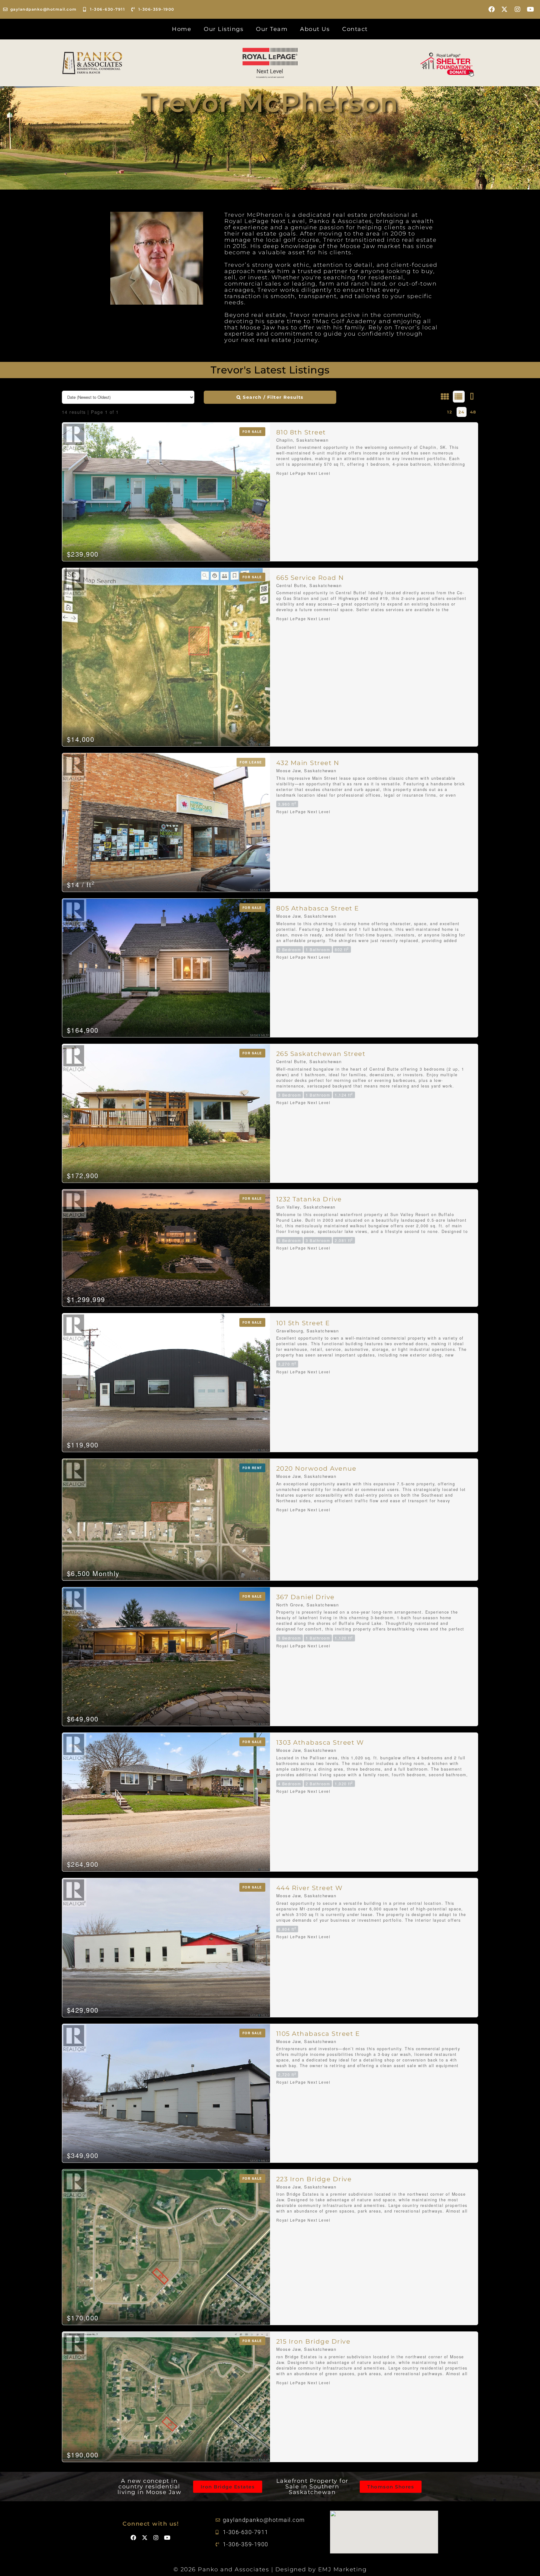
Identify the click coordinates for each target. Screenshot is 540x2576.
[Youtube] (531, 9)
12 (450, 412)
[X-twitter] (505, 9)
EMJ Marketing (342, 2569)
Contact (355, 29)
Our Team (272, 29)
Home (182, 29)
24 (462, 412)
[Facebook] (492, 9)
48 (473, 412)
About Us (315, 29)
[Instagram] (518, 9)
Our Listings (224, 29)
